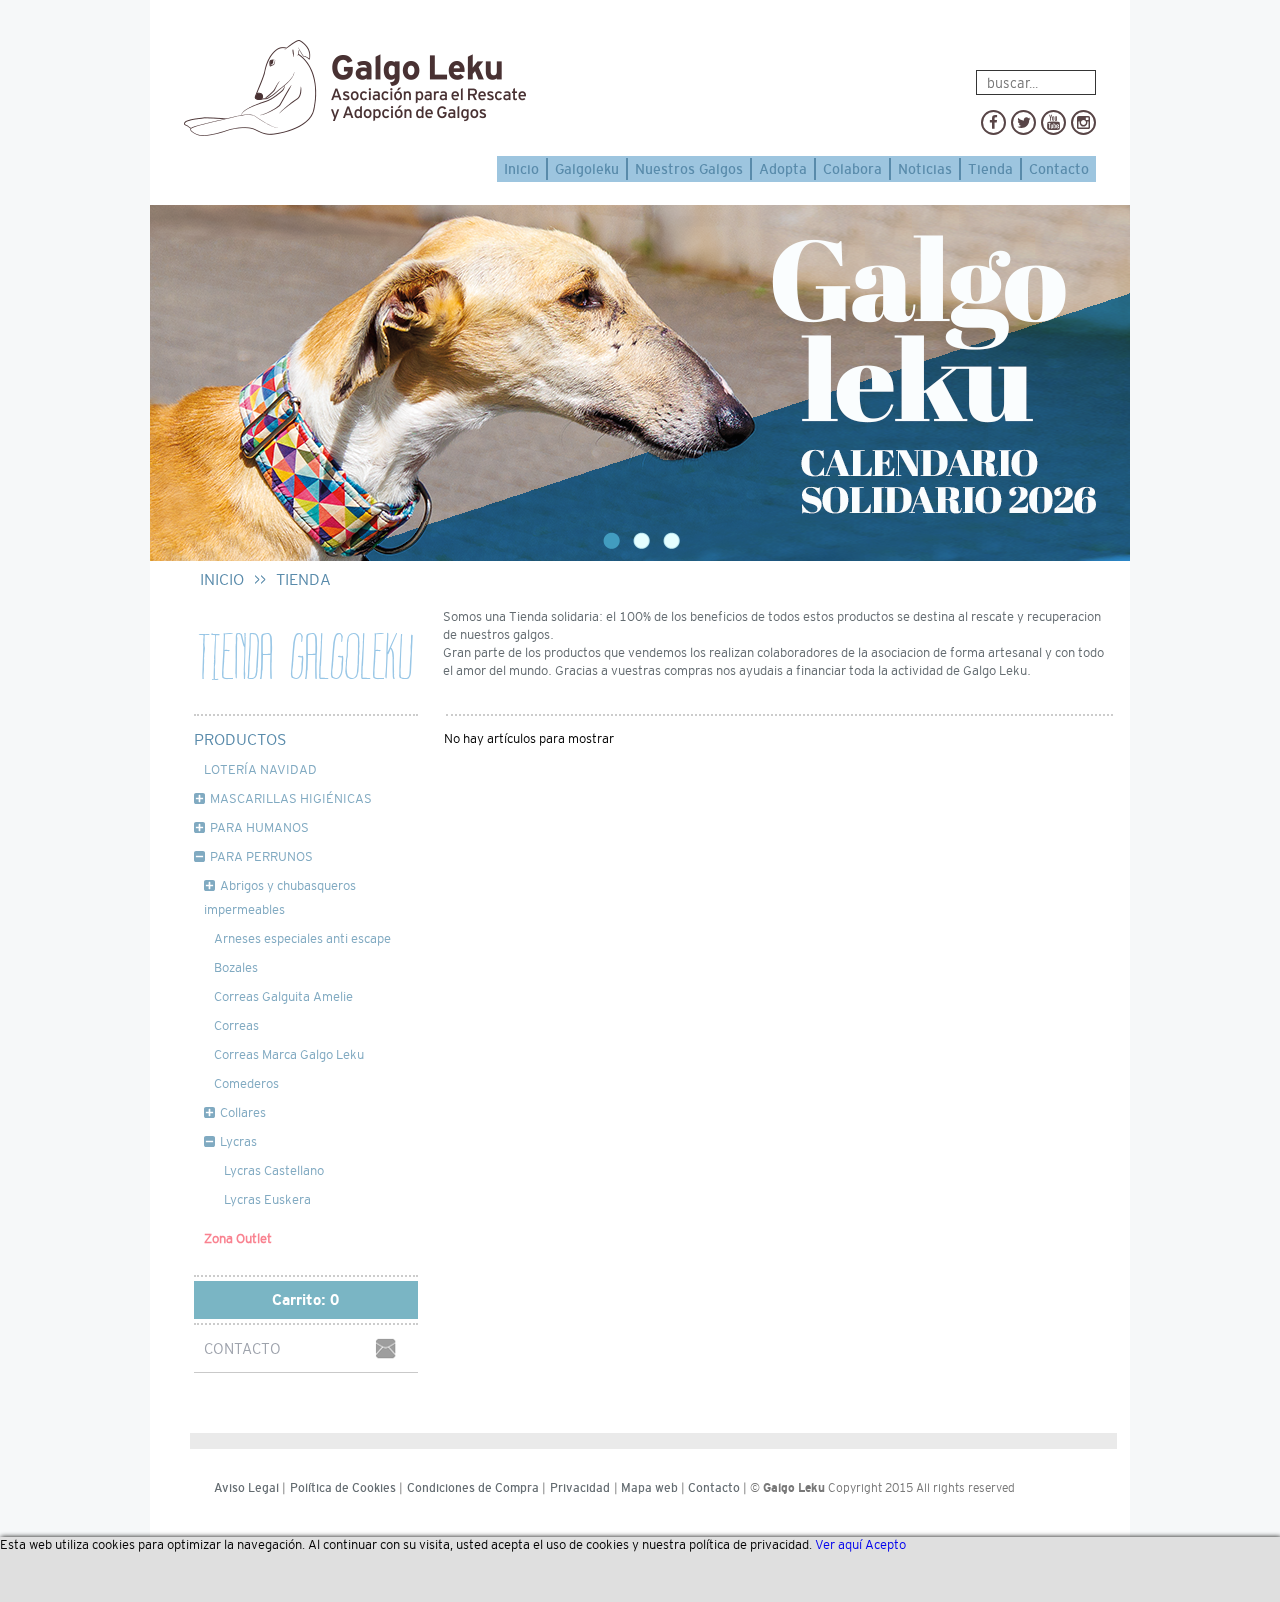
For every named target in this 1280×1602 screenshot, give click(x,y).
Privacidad (580, 1488)
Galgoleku (587, 169)
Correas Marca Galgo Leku (289, 1054)
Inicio (521, 169)
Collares (243, 1112)
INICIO (222, 579)
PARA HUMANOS (259, 827)
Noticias (925, 169)
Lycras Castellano (274, 1170)
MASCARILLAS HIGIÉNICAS (291, 798)
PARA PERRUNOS (261, 856)
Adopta (783, 169)
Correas (236, 1025)
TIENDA (303, 579)
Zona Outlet (238, 1238)
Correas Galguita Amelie (283, 996)
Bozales (236, 967)
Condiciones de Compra (473, 1488)
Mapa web (649, 1488)
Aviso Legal (246, 1488)
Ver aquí (838, 1544)
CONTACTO (242, 1348)
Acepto (885, 1544)
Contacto (1059, 169)
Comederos (246, 1083)
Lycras (238, 1141)
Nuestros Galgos (689, 169)
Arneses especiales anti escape (302, 938)
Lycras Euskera (267, 1199)
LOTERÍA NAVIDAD (260, 769)
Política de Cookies (343, 1488)
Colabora (852, 169)
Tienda (990, 169)
